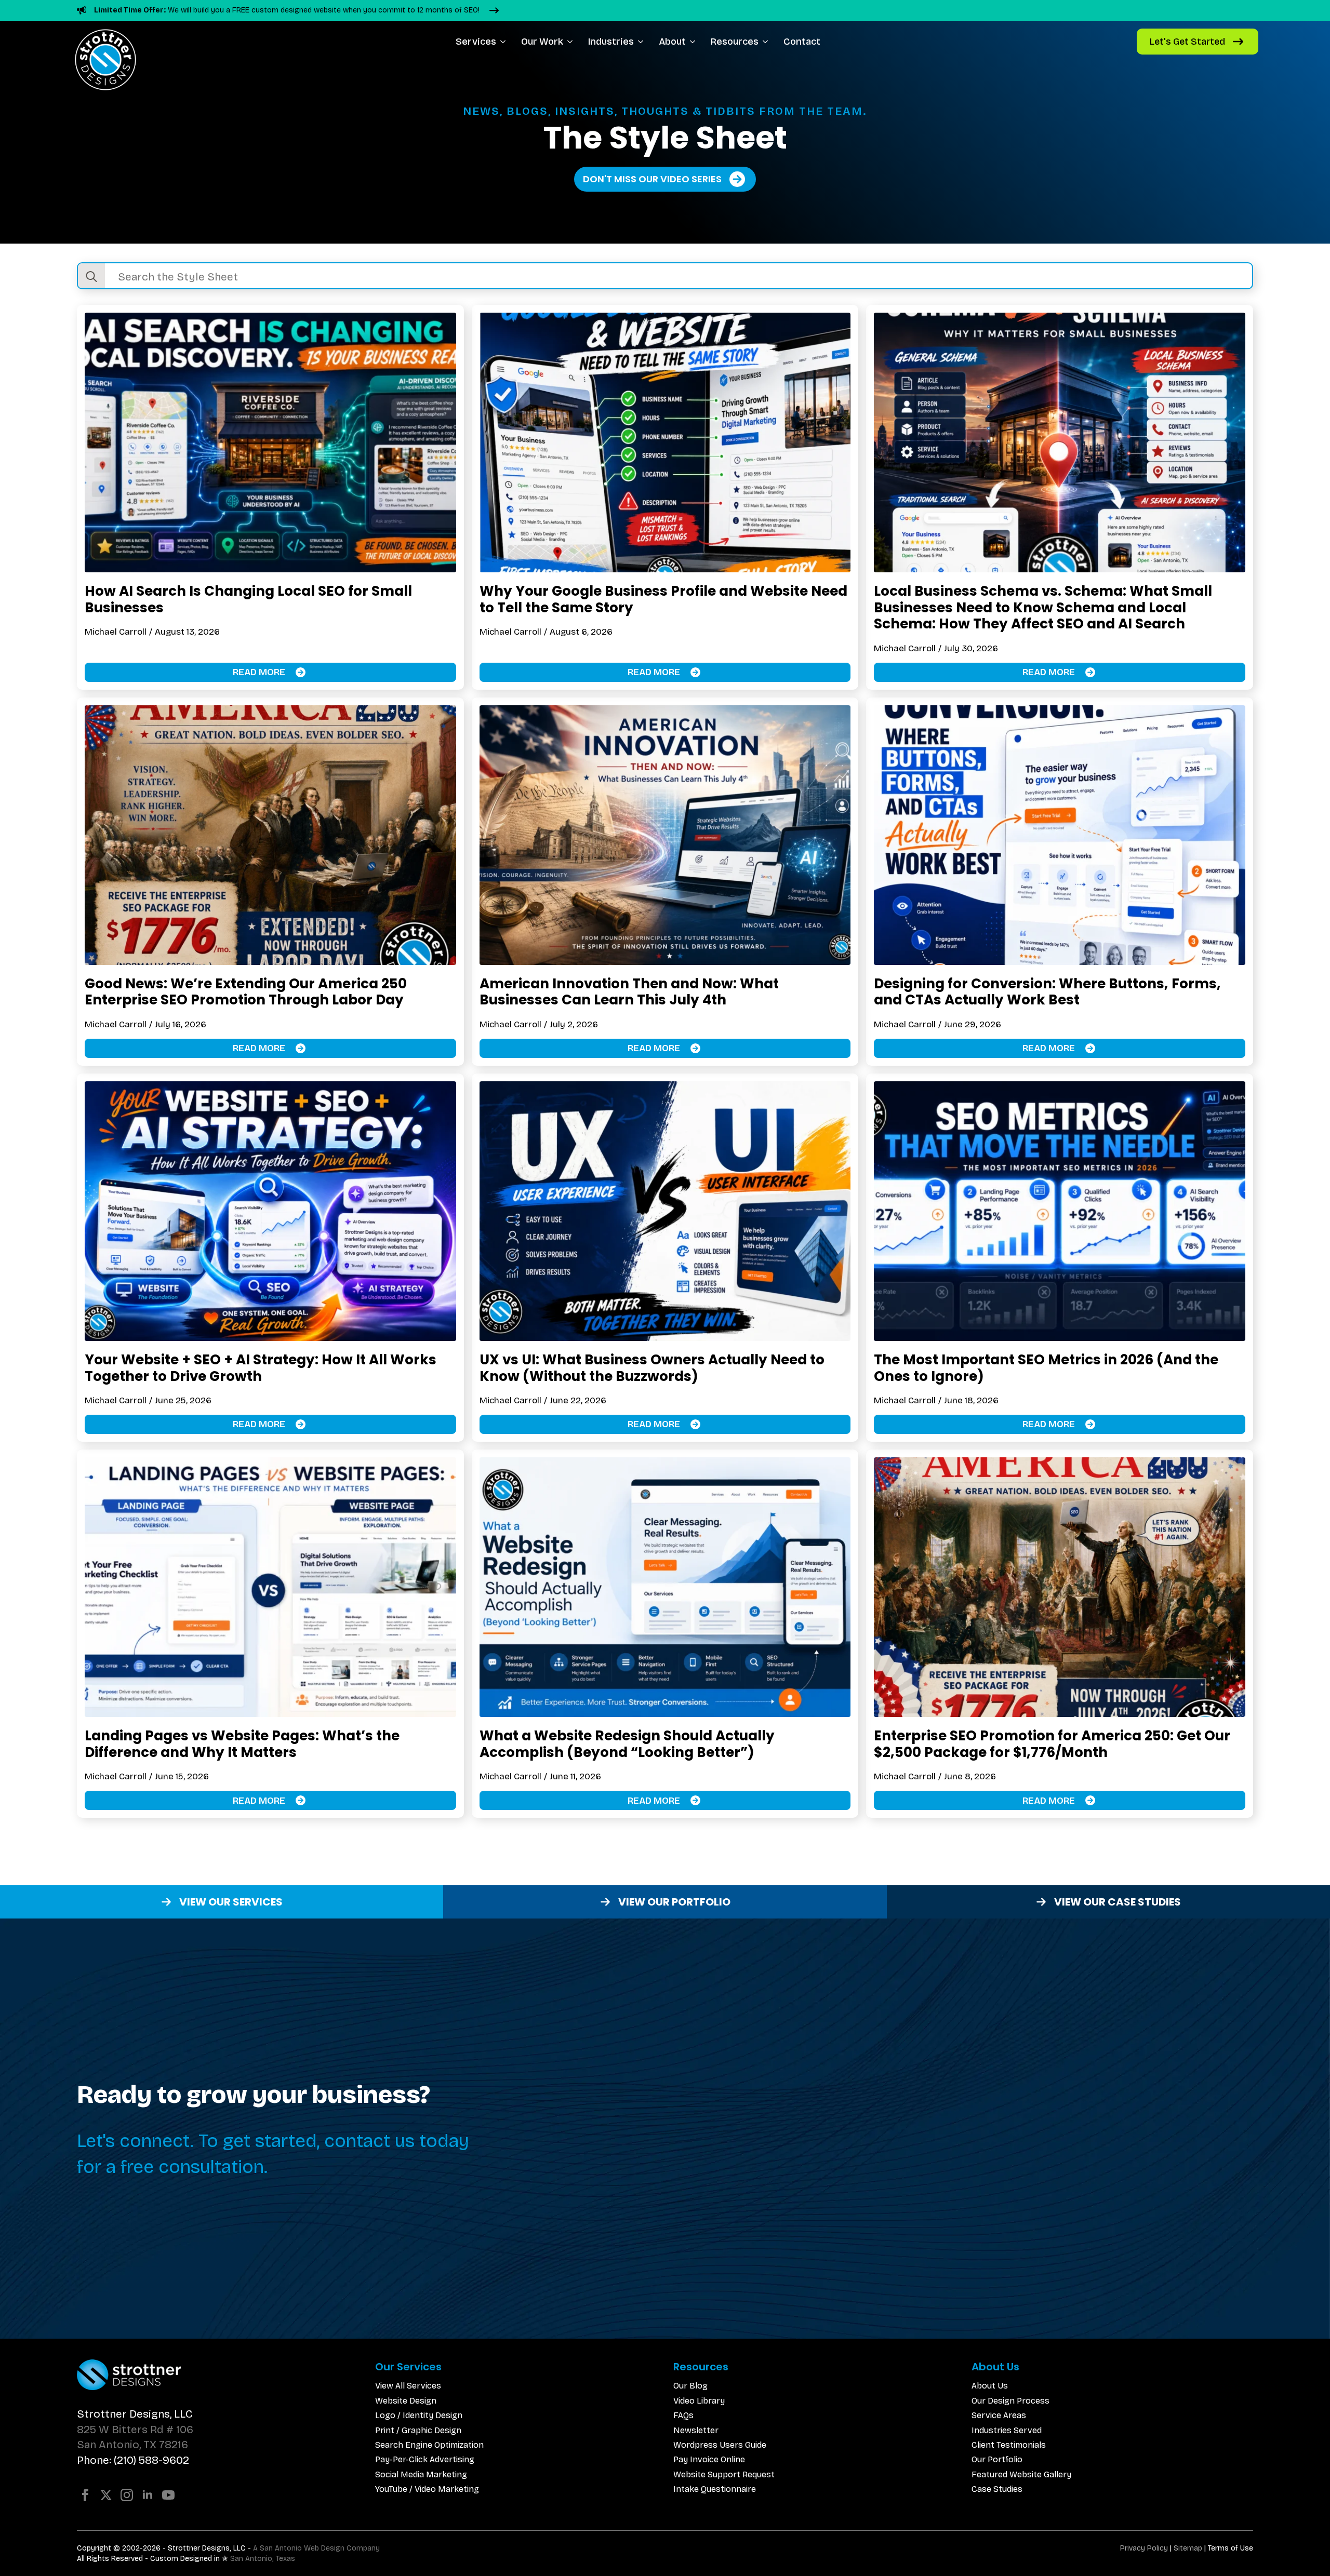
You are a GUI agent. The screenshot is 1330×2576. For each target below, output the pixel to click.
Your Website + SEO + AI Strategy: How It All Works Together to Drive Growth (261, 1368)
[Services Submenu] (505, 42)
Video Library (699, 2401)
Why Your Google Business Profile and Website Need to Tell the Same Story (663, 599)
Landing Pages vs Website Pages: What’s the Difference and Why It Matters (242, 1744)
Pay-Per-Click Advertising (425, 2459)
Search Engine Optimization (429, 2445)
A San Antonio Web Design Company (316, 2548)
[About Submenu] (694, 42)
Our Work (542, 42)
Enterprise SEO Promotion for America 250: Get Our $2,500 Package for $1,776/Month (1052, 1744)
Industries (611, 42)
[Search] (91, 277)
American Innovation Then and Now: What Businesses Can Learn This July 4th (629, 992)
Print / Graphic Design (418, 2430)
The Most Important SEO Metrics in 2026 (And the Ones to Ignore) (1046, 1368)
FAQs (683, 2415)
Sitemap (1188, 2548)
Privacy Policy (1144, 2548)
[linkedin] (148, 2495)
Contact (802, 42)
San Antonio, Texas (263, 2559)
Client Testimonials (1009, 2445)
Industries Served (1007, 2430)
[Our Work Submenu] (572, 42)
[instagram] (127, 2495)
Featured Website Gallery (1021, 2474)
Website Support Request (724, 2474)
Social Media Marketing (421, 2474)
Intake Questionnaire (715, 2489)
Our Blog (690, 2386)
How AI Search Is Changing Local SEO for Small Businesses (248, 599)
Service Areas (999, 2415)
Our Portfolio (997, 2459)
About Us (990, 2386)
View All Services (408, 2386)
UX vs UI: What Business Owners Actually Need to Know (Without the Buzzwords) (652, 1368)
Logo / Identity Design (419, 2415)
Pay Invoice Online (709, 2459)
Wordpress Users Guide (720, 2445)
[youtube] (168, 2495)
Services (476, 42)
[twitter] (106, 2495)
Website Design (406, 2401)
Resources (735, 42)
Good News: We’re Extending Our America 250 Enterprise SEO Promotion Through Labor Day (246, 992)
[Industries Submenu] (642, 42)
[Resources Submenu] (767, 42)
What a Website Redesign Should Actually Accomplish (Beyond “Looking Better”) (627, 1744)
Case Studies (997, 2489)
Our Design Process (1010, 2401)
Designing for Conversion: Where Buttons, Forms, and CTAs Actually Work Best (1047, 992)
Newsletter (696, 2430)
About (672, 42)
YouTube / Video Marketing (427, 2489)
